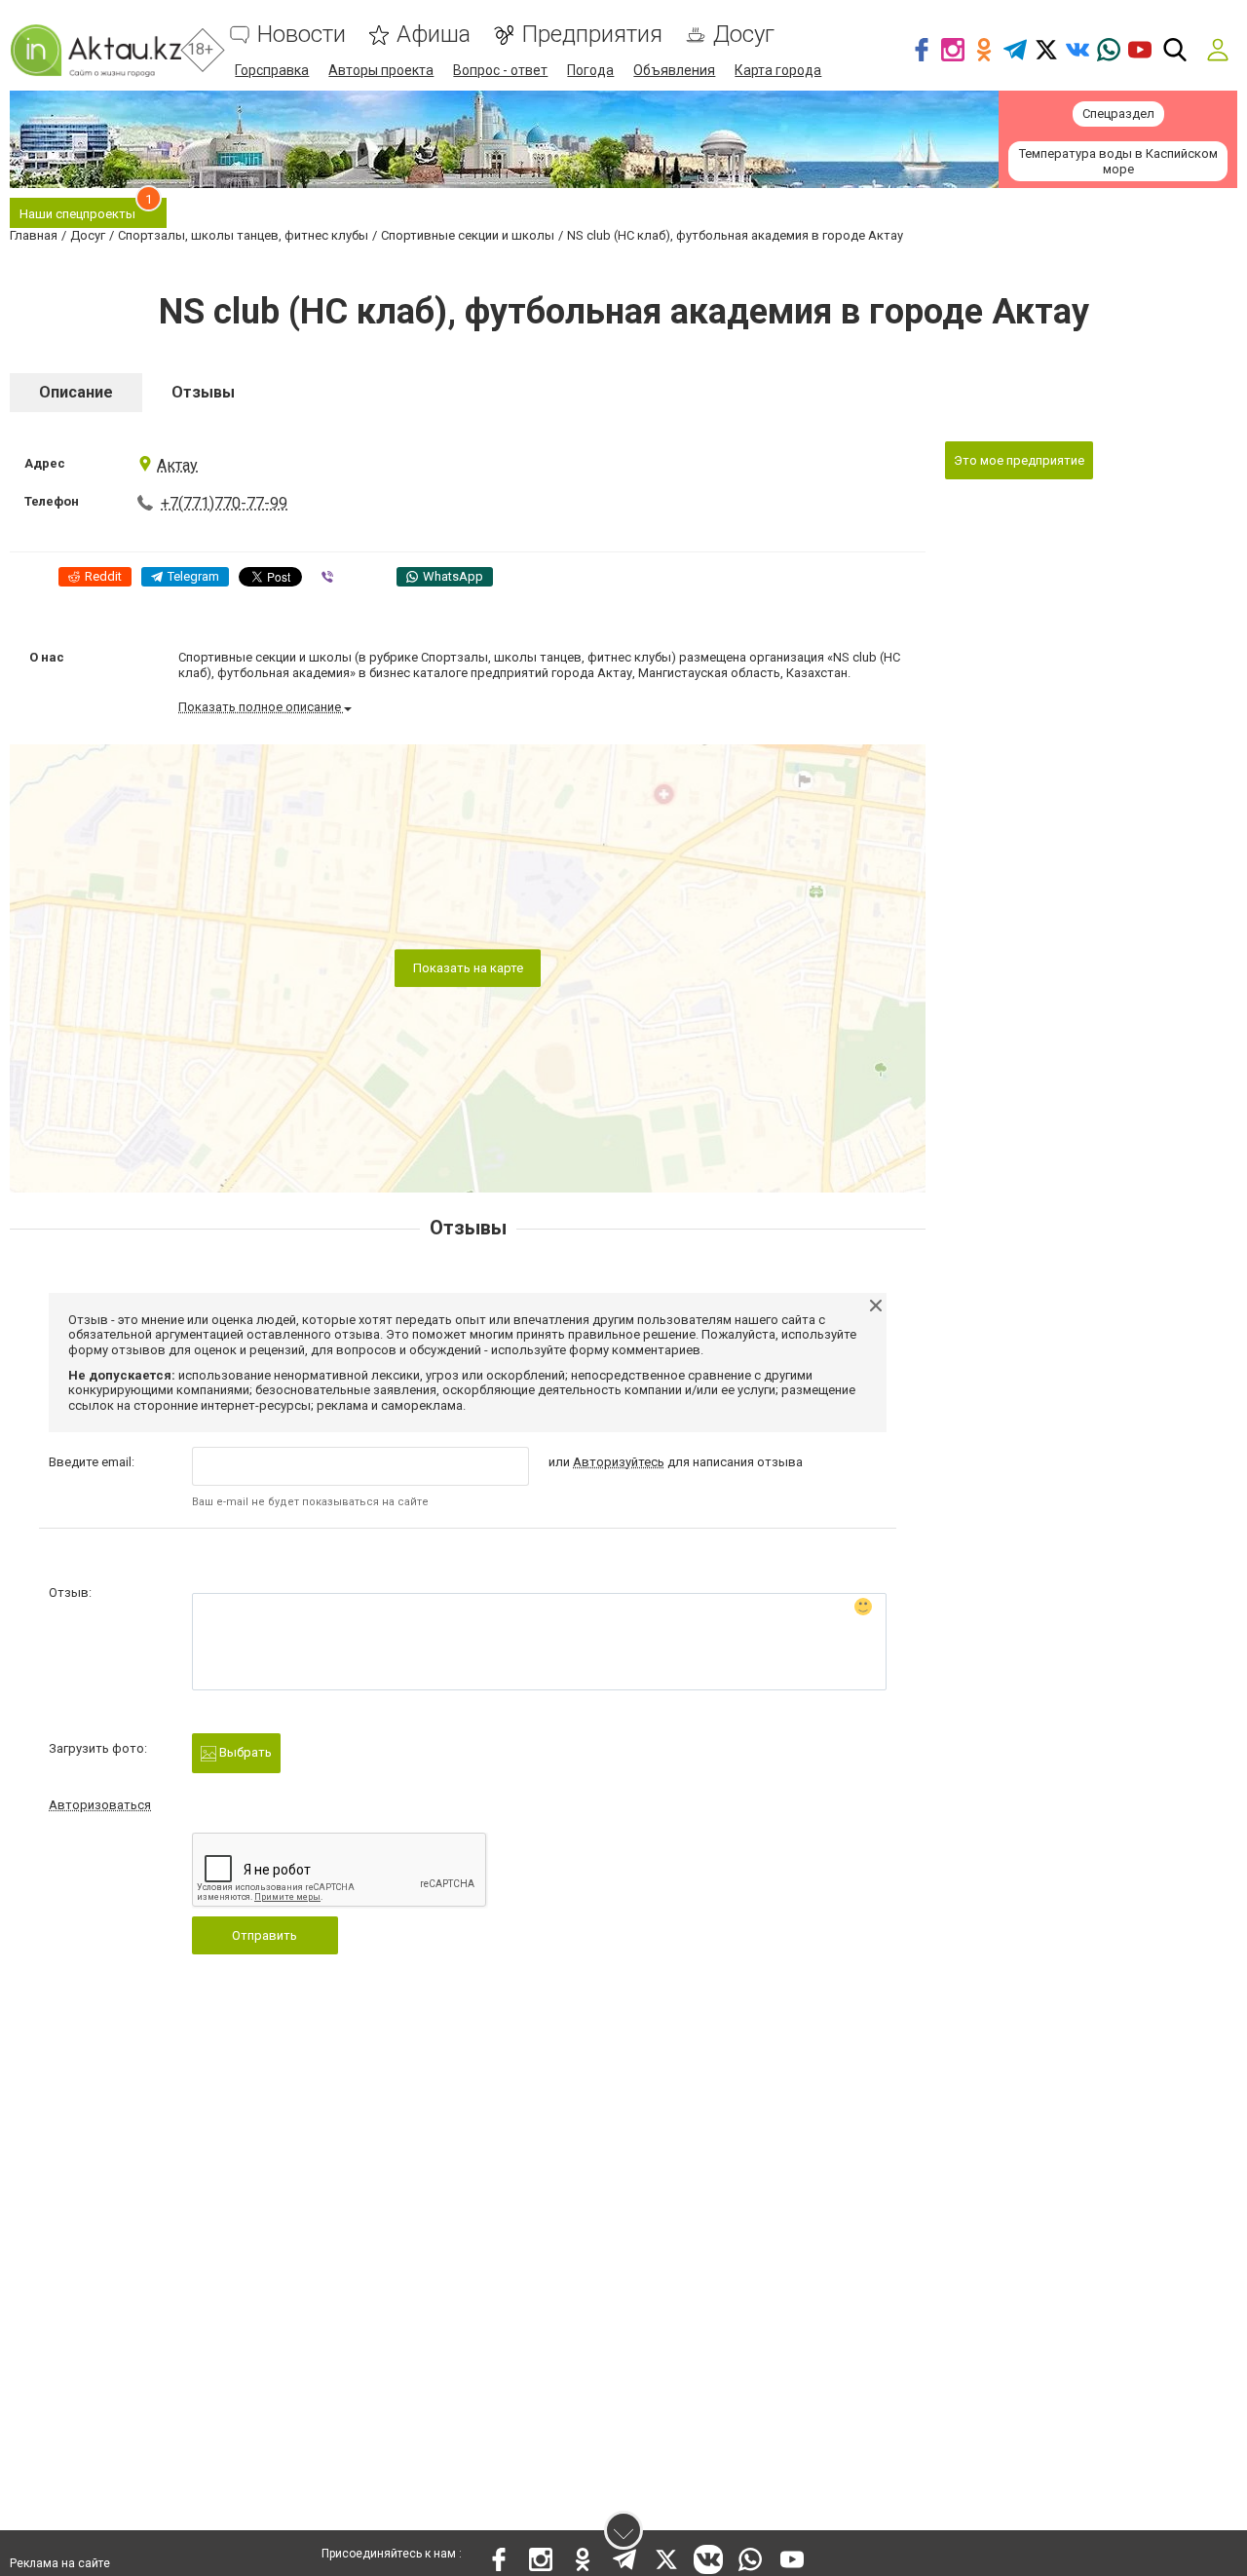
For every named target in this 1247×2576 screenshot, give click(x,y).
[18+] (95, 50)
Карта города (778, 70)
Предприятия (592, 35)
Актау (177, 465)
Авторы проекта (381, 70)
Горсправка (272, 70)
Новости (302, 35)
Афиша (434, 35)
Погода (590, 70)
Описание (76, 392)
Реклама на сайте (60, 2563)
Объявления (674, 70)
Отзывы (203, 392)
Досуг (744, 35)
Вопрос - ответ (500, 70)
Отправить (265, 1935)
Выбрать (244, 1752)
